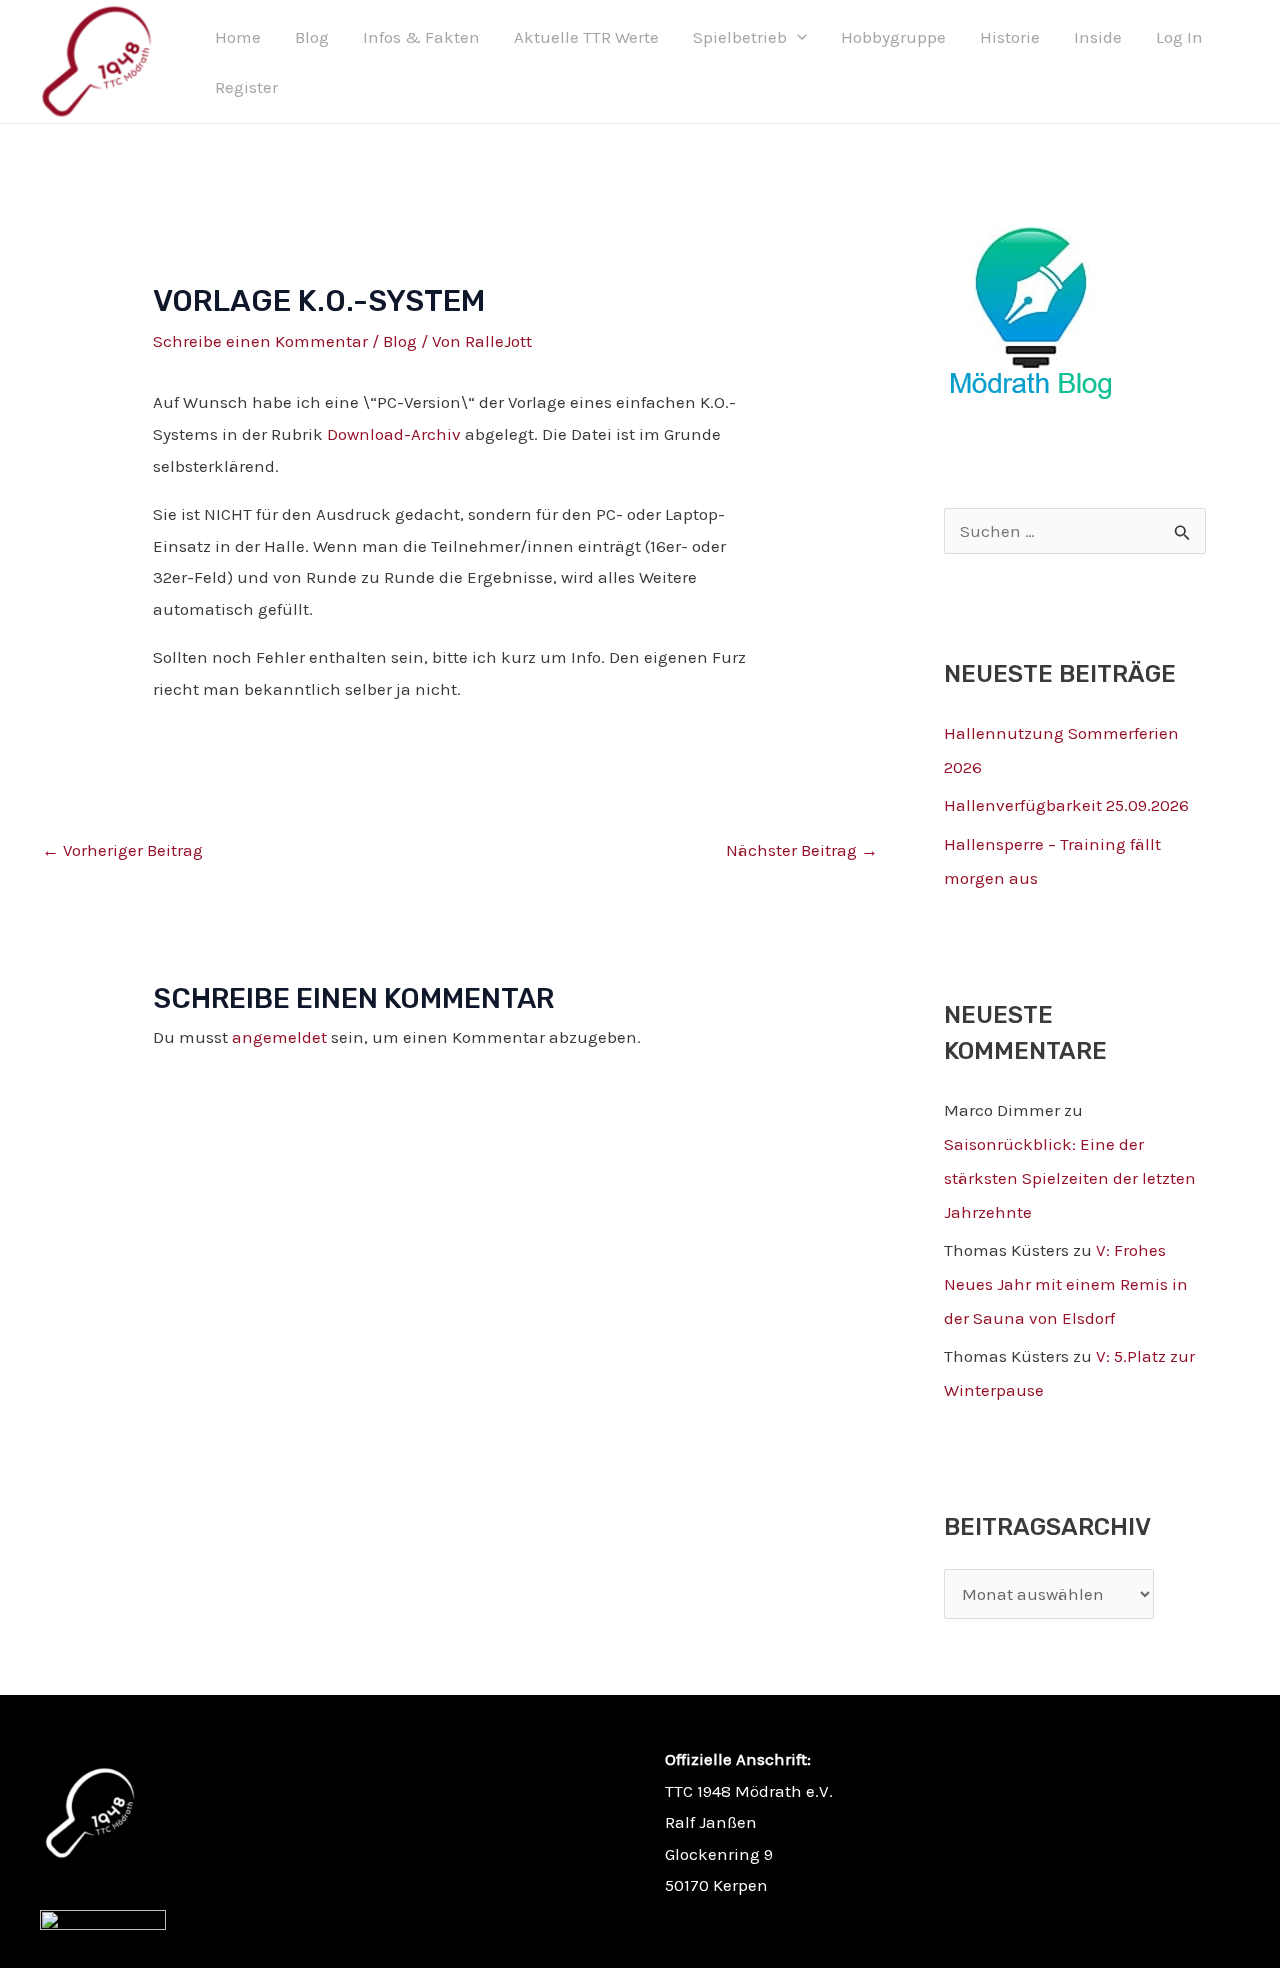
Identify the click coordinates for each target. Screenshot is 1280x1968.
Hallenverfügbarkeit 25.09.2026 (1066, 805)
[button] (797, 37)
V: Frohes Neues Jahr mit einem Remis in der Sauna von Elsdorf (1066, 1284)
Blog (312, 37)
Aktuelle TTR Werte (586, 37)
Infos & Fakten (421, 37)
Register (246, 87)
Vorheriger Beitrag (122, 850)
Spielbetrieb (740, 37)
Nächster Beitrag (802, 850)
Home (238, 37)
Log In (1179, 37)
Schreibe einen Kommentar (260, 341)
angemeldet (279, 1037)
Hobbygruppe (893, 37)
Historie (1010, 37)
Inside (1098, 37)
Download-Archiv (394, 434)
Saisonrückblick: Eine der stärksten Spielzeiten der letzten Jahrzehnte (1070, 1178)
